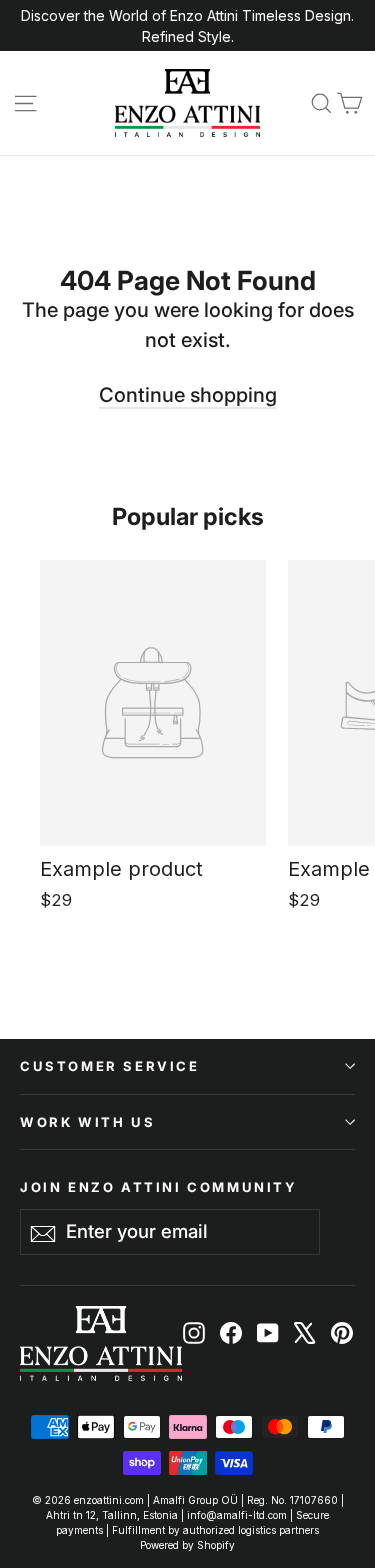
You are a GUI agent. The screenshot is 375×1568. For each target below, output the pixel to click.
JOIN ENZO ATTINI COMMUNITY (159, 1186)
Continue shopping (188, 395)
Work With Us (87, 1122)
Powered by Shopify (187, 1545)
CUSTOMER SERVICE (110, 1066)
